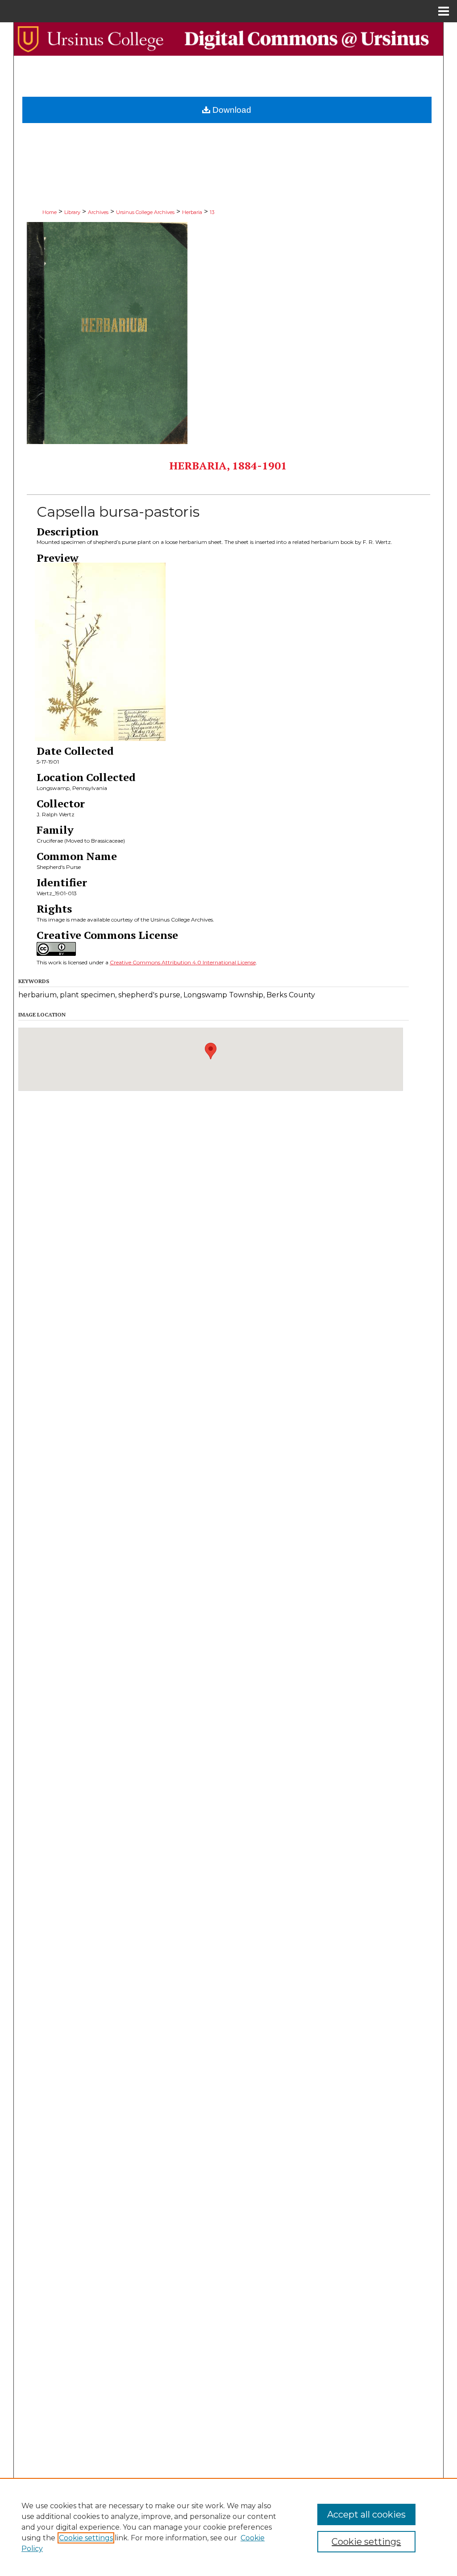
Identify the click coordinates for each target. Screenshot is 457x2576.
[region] (228, 2527)
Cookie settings (86, 2538)
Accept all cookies (366, 2514)
